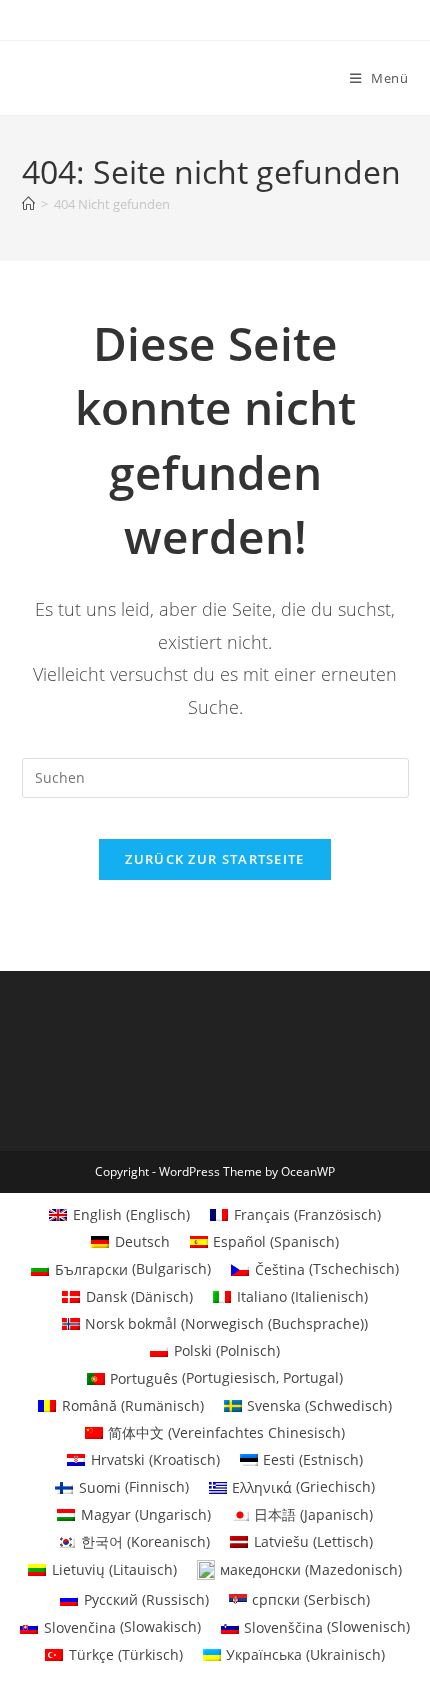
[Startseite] (28, 204)
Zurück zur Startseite (214, 859)
